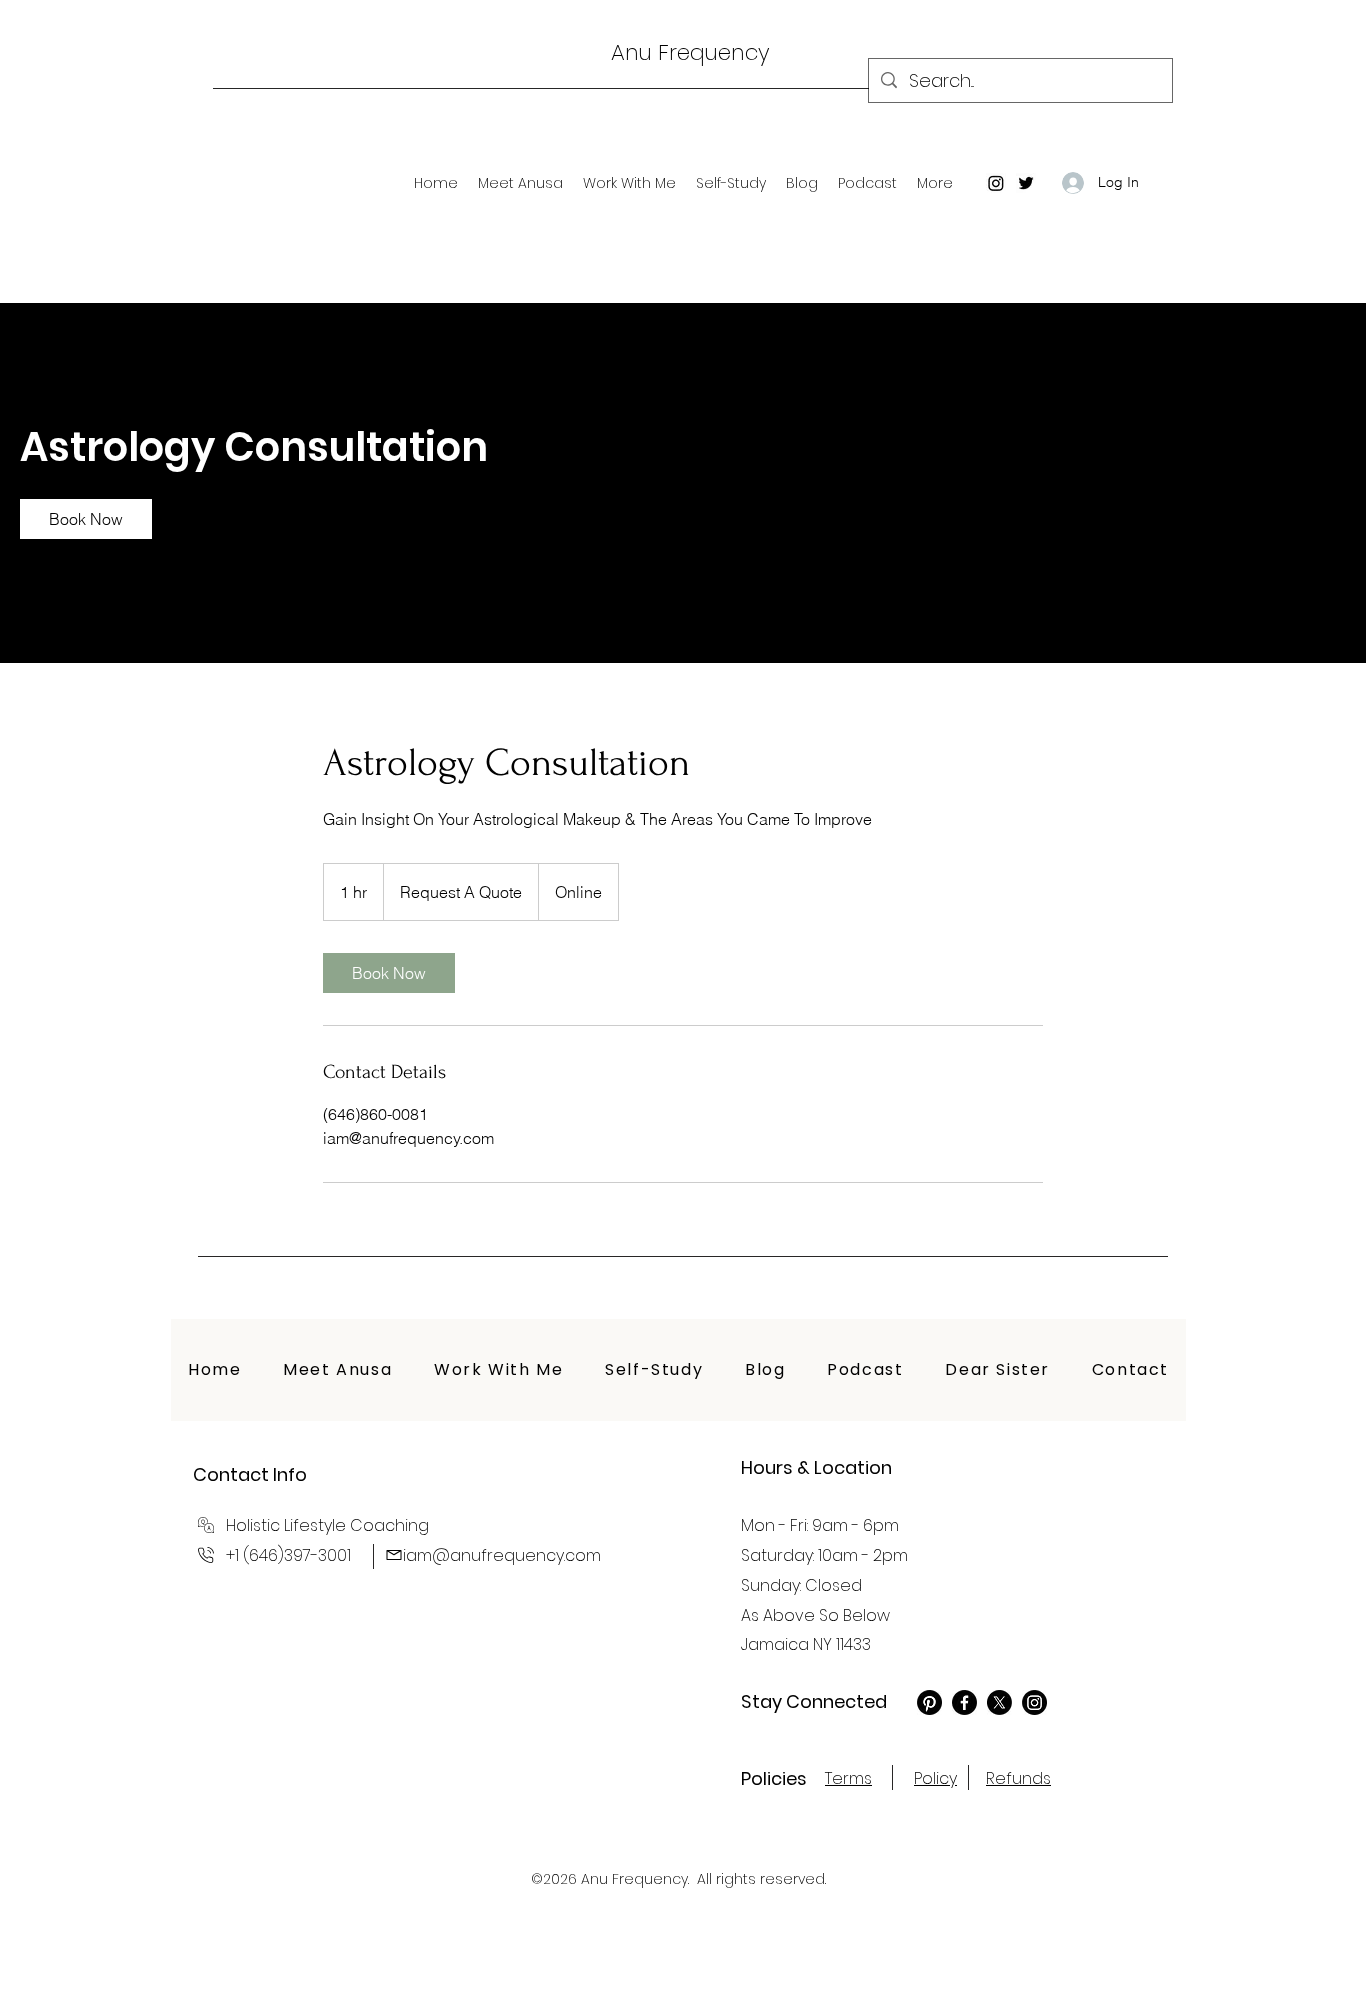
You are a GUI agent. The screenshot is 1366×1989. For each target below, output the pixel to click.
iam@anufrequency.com (502, 1555)
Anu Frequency (690, 52)
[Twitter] (1026, 183)
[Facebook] (964, 1702)
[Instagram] (1034, 1702)
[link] (86, 519)
